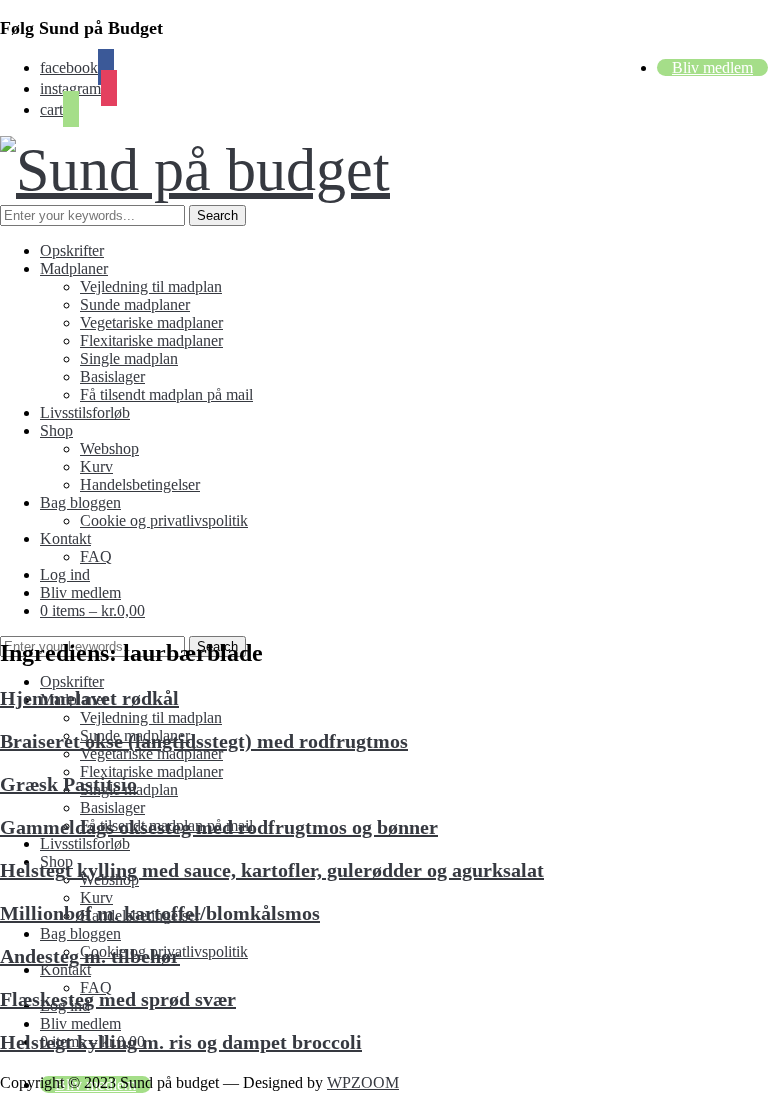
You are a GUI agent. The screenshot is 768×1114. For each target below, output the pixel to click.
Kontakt (65, 538)
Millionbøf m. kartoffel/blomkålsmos (160, 913)
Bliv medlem (712, 67)
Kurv (96, 466)
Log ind (65, 574)
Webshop (109, 448)
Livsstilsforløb (85, 412)
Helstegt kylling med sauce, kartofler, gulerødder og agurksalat (272, 870)
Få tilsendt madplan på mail (166, 394)
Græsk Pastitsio (68, 784)
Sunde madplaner (135, 304)
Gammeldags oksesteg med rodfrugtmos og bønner (219, 827)
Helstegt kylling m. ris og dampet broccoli (181, 1042)
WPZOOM (363, 1082)
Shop (56, 430)
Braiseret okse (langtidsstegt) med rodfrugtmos (204, 741)
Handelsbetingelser (140, 484)
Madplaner (74, 268)
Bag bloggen (80, 502)
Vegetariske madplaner (151, 322)
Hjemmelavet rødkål (89, 698)
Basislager (112, 376)
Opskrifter (72, 250)
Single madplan (129, 358)
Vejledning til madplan (151, 286)
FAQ (96, 556)
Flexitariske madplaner (151, 340)
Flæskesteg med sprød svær (118, 999)
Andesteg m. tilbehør (90, 956)
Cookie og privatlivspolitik (164, 520)
